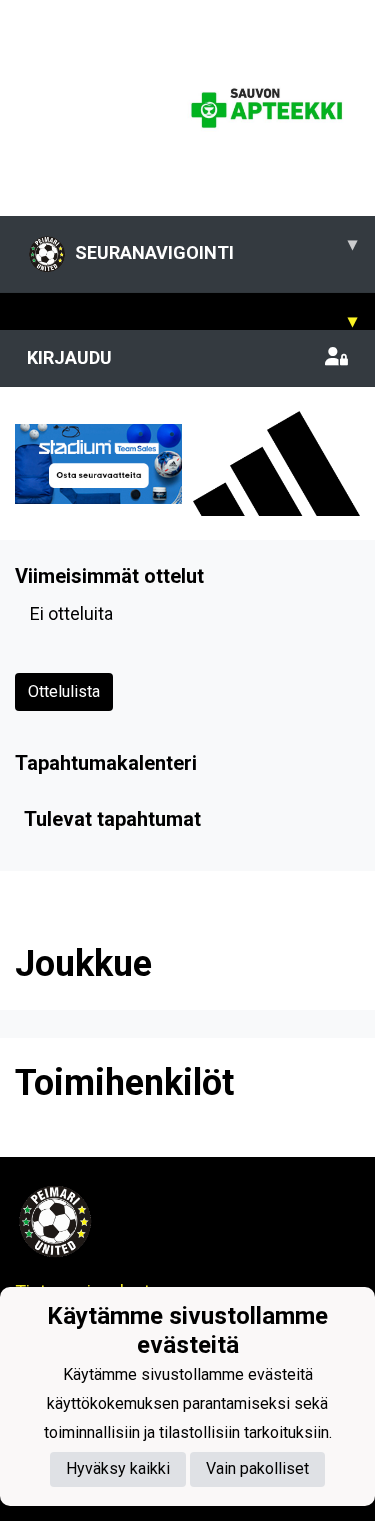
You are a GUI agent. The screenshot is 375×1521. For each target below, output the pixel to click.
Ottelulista (64, 691)
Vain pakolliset (257, 1468)
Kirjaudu (69, 357)
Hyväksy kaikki (118, 1468)
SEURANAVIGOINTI (216, 248)
